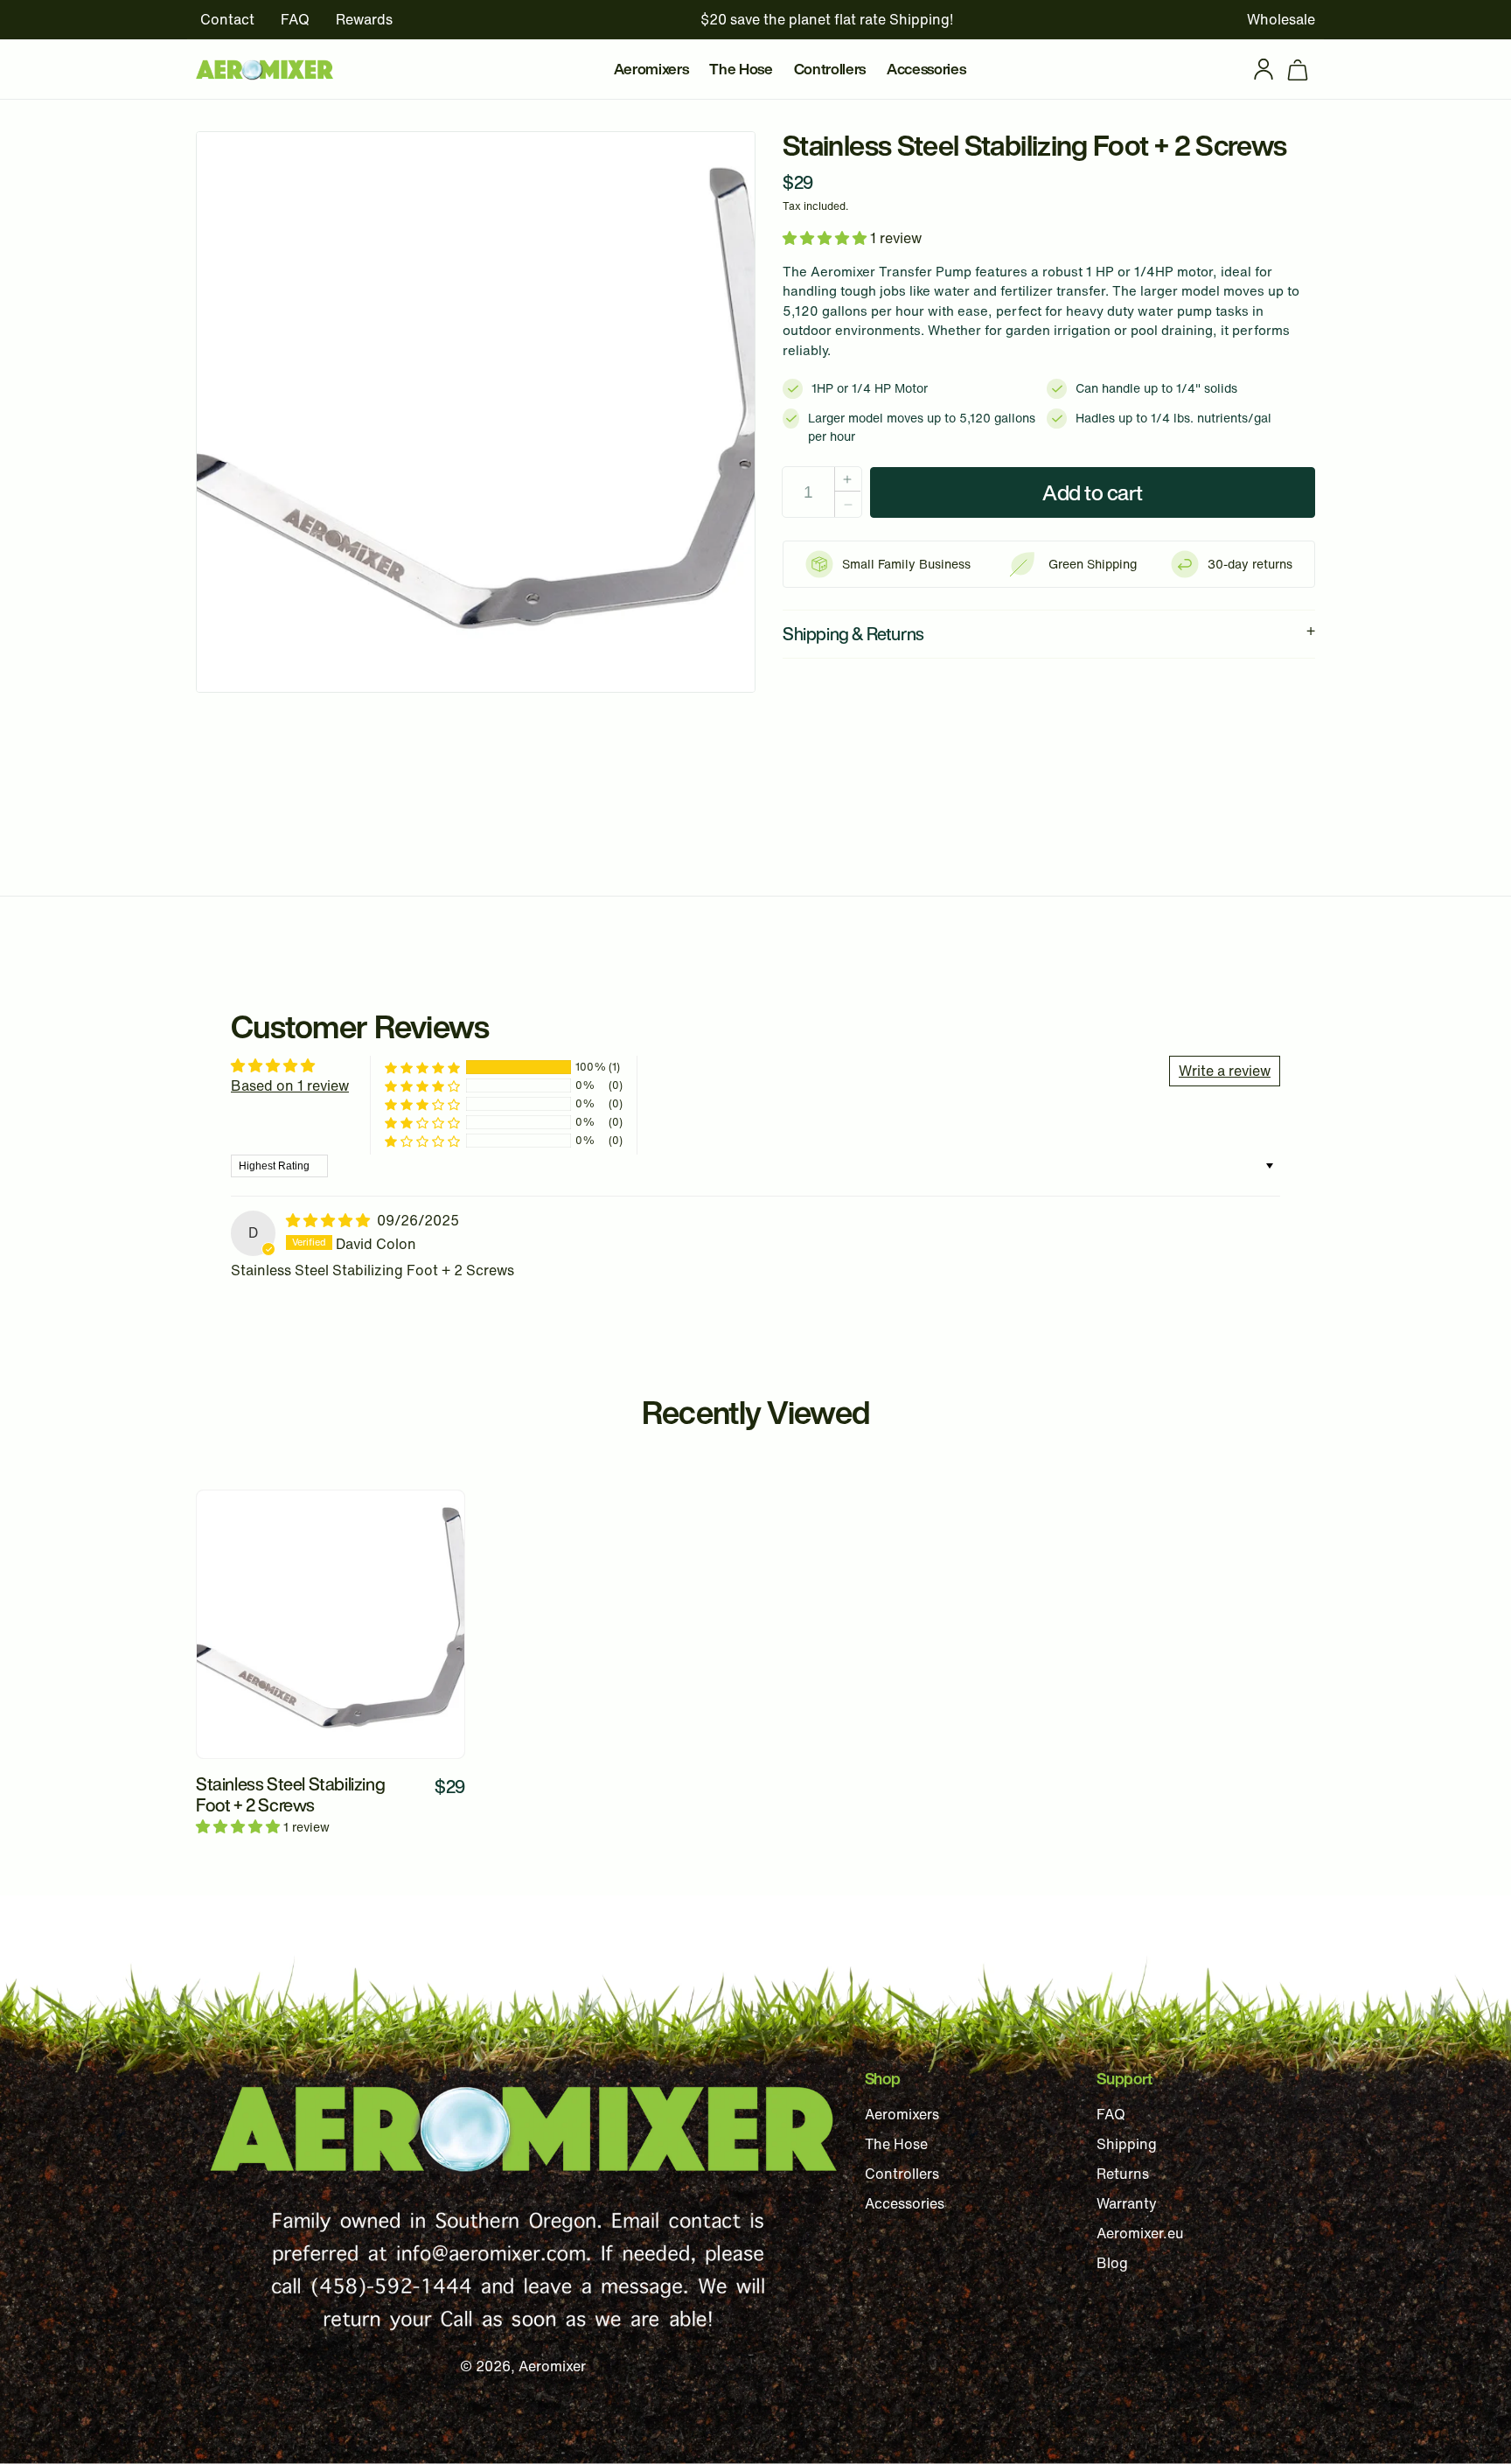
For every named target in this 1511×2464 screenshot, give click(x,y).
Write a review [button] (1225, 1071)
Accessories (905, 2203)
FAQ (295, 19)
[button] (1298, 69)
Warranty (1127, 2203)
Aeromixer (552, 2366)
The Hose (896, 2144)
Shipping (1127, 2144)
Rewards (364, 19)
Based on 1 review (290, 1085)
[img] (330, 1220)
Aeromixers (902, 2114)
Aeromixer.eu (1140, 2233)
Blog (1112, 2263)
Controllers (902, 2174)
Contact (227, 19)
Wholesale (1281, 19)
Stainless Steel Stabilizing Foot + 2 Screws (290, 1795)
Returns (1123, 2174)
